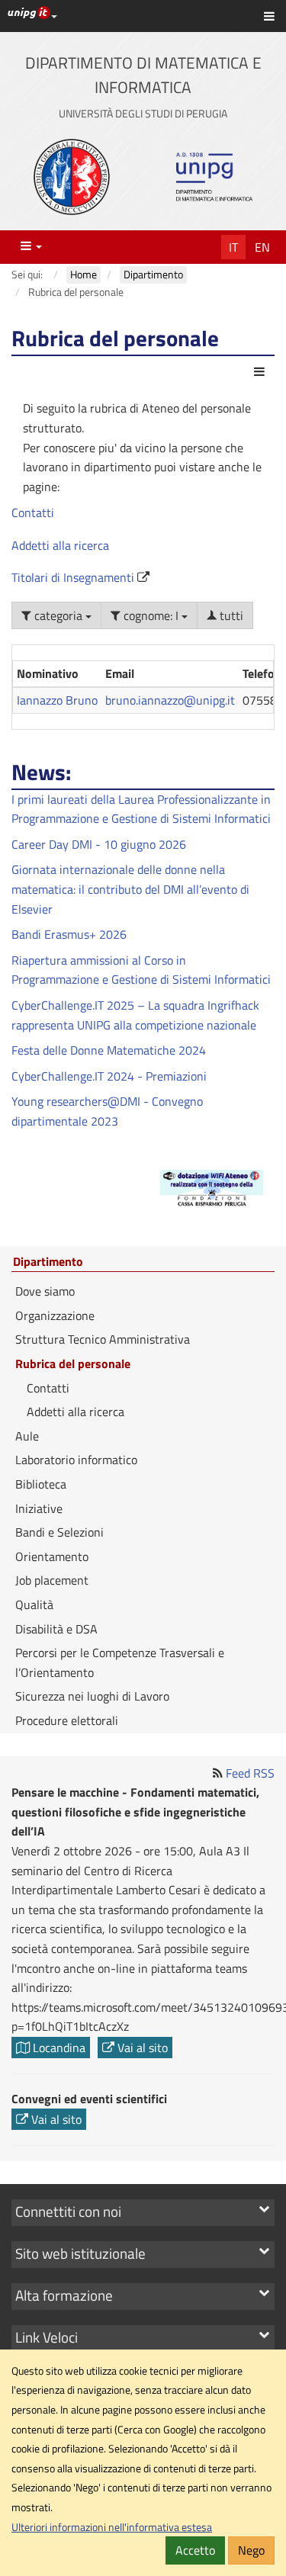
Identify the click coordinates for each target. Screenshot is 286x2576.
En (262, 247)
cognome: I (151, 615)
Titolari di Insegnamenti (74, 577)
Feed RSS (250, 1773)
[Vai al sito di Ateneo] (72, 177)
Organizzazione (55, 1315)
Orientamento (52, 1556)
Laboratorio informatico (76, 1460)
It (233, 247)
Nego (251, 2550)
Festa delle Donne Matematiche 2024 (109, 1050)
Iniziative (39, 1508)
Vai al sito (141, 2048)
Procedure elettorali (67, 1720)
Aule (27, 1436)
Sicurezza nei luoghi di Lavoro (92, 1696)
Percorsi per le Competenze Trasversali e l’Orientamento (120, 1662)
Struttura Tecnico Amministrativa (103, 1339)
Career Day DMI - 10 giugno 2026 (99, 844)
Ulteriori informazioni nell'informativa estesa (112, 2527)
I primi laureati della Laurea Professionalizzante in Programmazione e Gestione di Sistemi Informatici (141, 809)
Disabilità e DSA (56, 1629)
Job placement (52, 1580)
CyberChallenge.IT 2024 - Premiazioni (109, 1076)
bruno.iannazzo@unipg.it (170, 700)
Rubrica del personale (73, 1363)
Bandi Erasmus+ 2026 (69, 934)
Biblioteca (41, 1484)
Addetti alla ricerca (60, 545)
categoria (58, 615)
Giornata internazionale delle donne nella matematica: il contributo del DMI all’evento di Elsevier (130, 889)
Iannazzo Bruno (57, 700)
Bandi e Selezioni (59, 1532)
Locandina (58, 2048)
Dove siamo (45, 1291)
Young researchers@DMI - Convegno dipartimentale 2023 (107, 1111)
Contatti (33, 512)
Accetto (195, 2550)
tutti (230, 615)
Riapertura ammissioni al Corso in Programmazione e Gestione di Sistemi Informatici (141, 970)
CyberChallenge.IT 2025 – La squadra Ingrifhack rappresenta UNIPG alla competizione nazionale (135, 1015)
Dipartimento (48, 1262)
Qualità (34, 1604)
